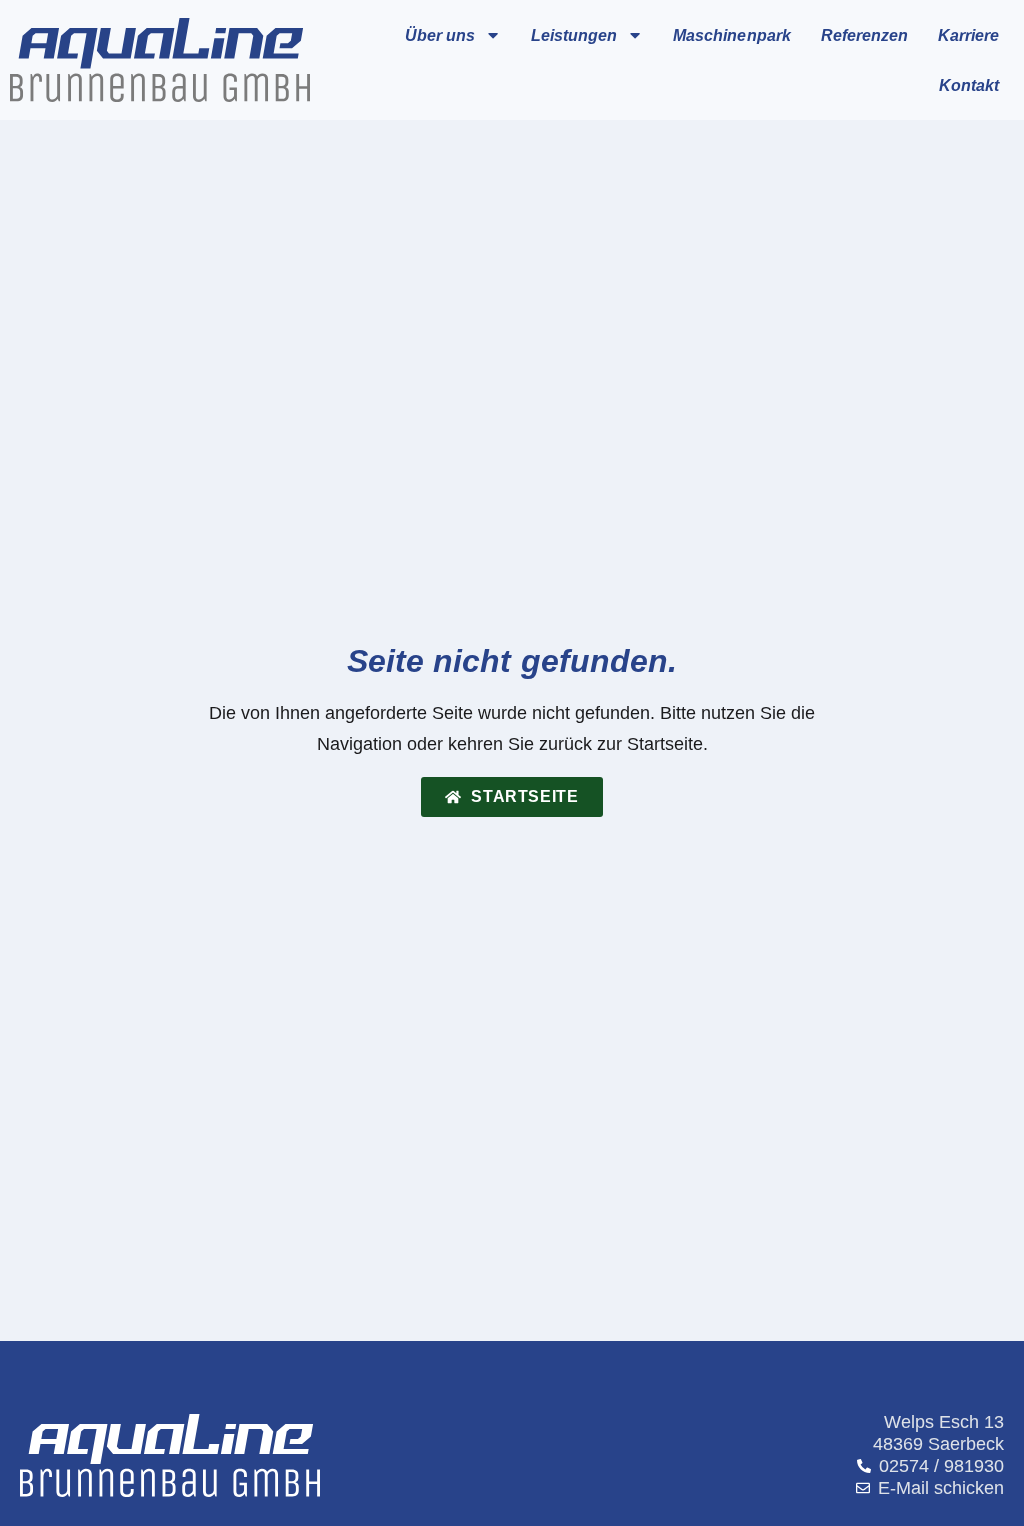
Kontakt (969, 85)
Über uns (440, 35)
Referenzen (864, 35)
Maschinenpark (731, 35)
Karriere (968, 35)
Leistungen (574, 35)
